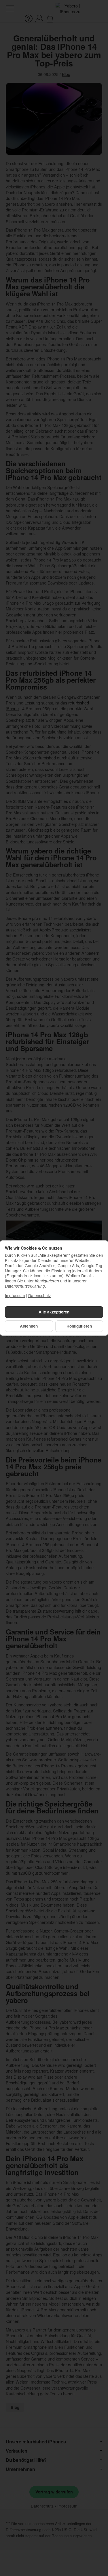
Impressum (15, 1295)
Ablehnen (29, 1326)
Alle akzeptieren (54, 1312)
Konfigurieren (79, 1326)
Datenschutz (40, 1295)
